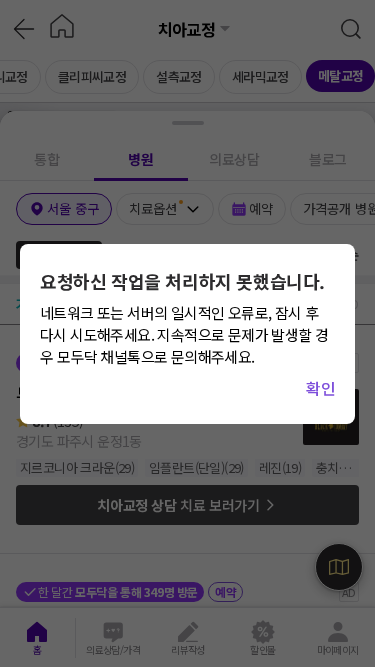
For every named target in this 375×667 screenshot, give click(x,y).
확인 (320, 388)
